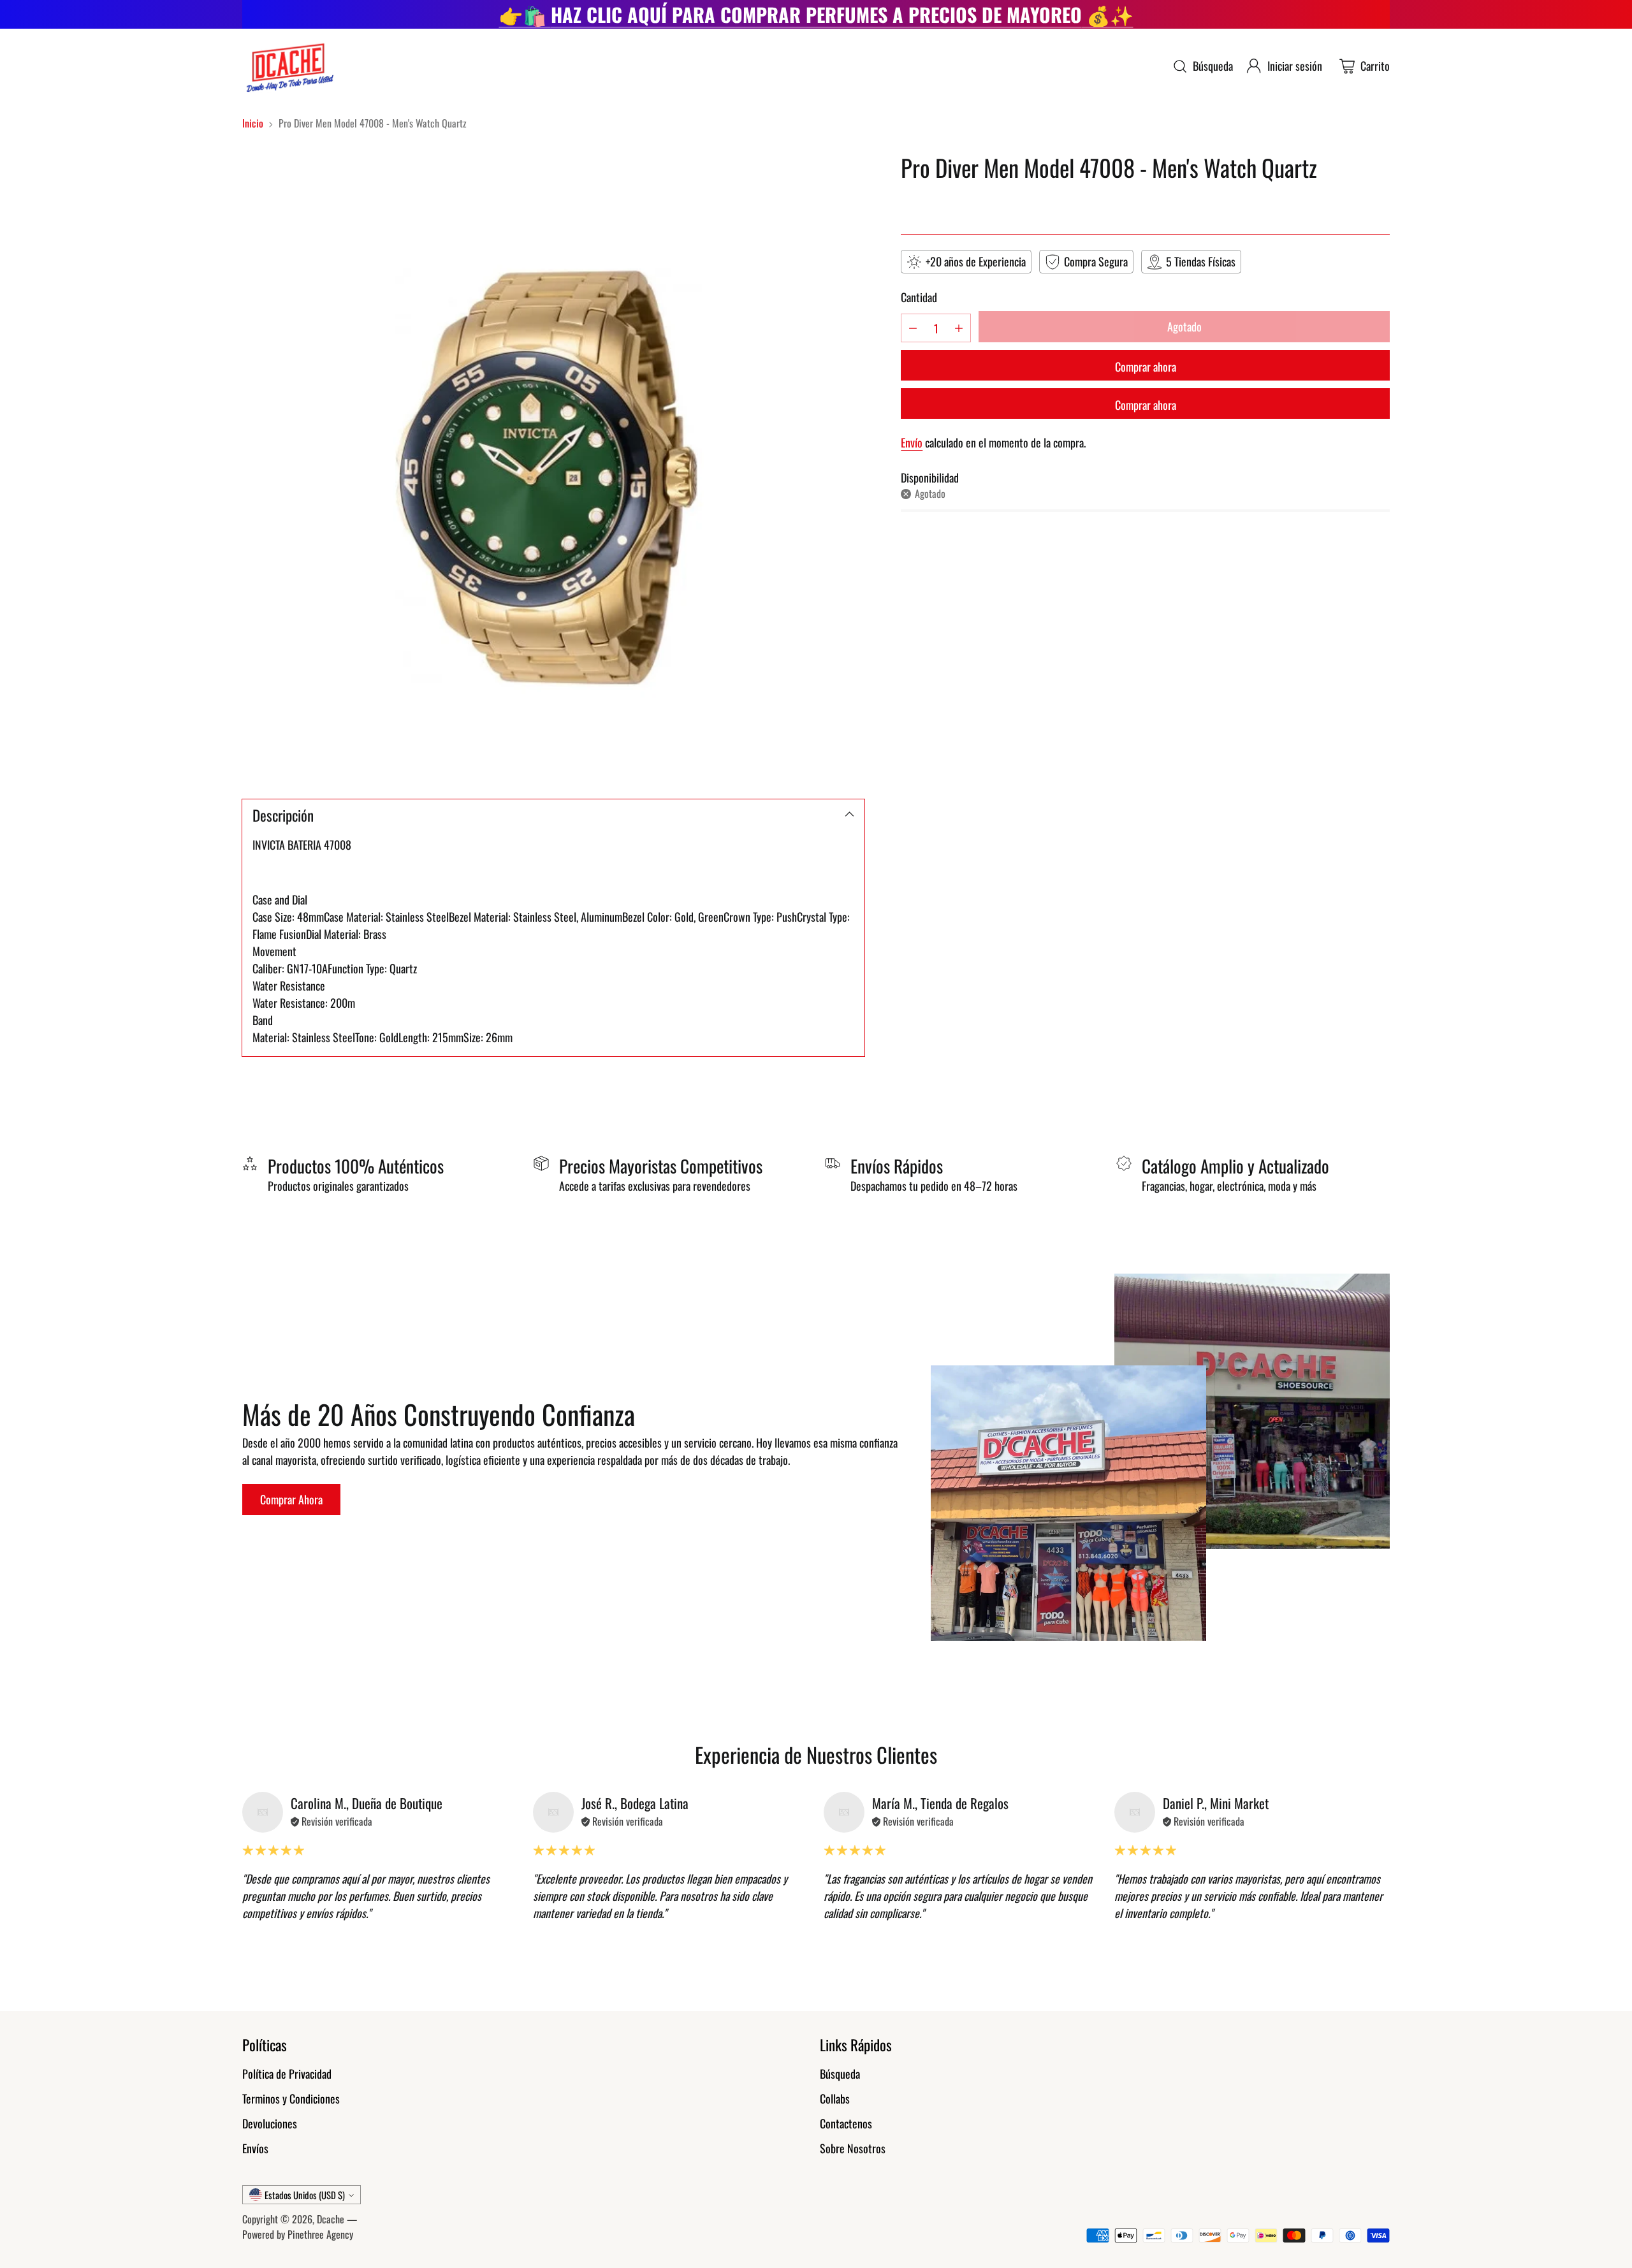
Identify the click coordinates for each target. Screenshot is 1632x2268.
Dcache (331, 2219)
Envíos (255, 2148)
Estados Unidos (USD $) (305, 2195)
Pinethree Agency (320, 2234)
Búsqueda (840, 2074)
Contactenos (846, 2123)
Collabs (835, 2098)
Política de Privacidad (287, 2074)
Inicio (253, 123)
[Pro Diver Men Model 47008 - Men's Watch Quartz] (553, 465)
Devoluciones (270, 2123)
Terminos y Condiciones (291, 2098)
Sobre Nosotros (853, 2148)
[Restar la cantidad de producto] (913, 328)
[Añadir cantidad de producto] (959, 328)
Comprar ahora (1146, 367)
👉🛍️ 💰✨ (816, 14)
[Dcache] (288, 66)
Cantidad (919, 297)
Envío (912, 442)
